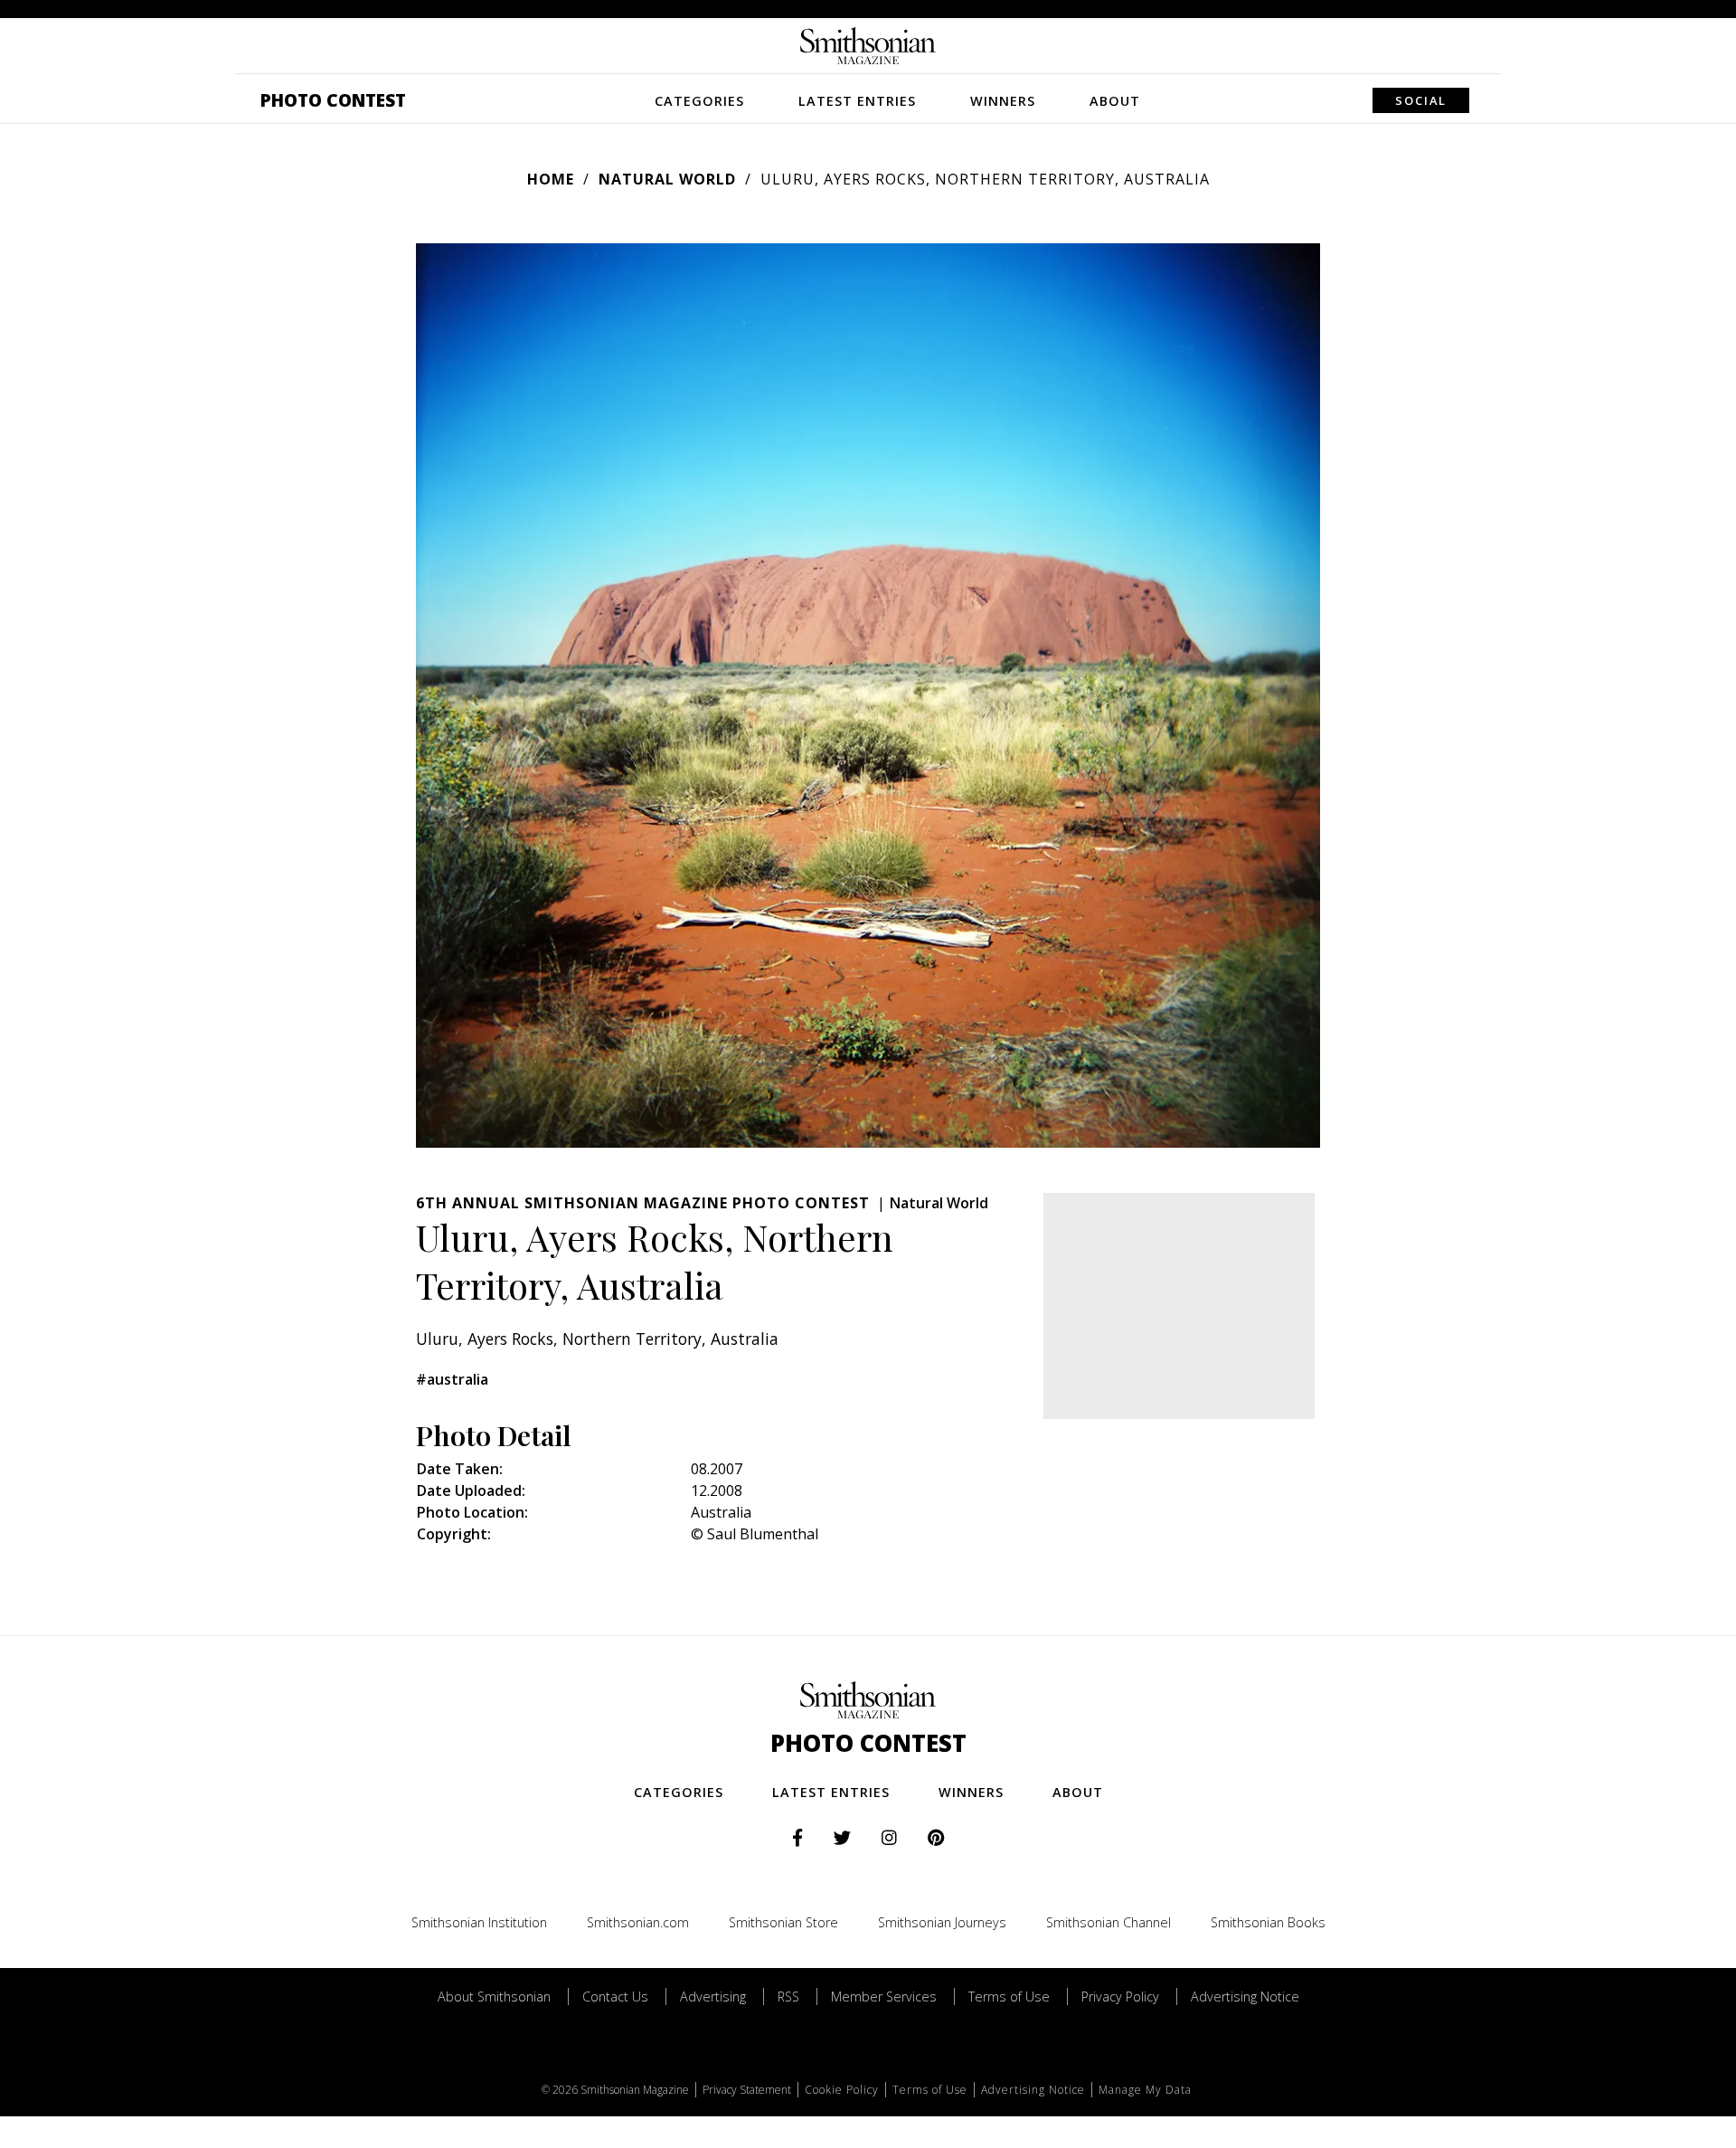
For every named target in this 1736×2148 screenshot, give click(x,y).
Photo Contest (333, 100)
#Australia (452, 1379)
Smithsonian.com (638, 1922)
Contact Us (615, 1997)
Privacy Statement (747, 2090)
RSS (788, 1997)
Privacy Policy (1120, 1997)
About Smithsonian (494, 1997)
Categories (699, 101)
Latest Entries (857, 101)
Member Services (884, 1997)
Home (551, 179)
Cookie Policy (842, 2090)
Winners (1003, 101)
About (1115, 101)
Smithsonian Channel (1109, 1922)
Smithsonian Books (1268, 1922)
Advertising (713, 1997)
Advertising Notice (1245, 1997)
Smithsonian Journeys (942, 1922)
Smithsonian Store (783, 1922)
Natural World (667, 179)
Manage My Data (1145, 2090)
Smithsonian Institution (479, 1922)
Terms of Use (1009, 1997)
